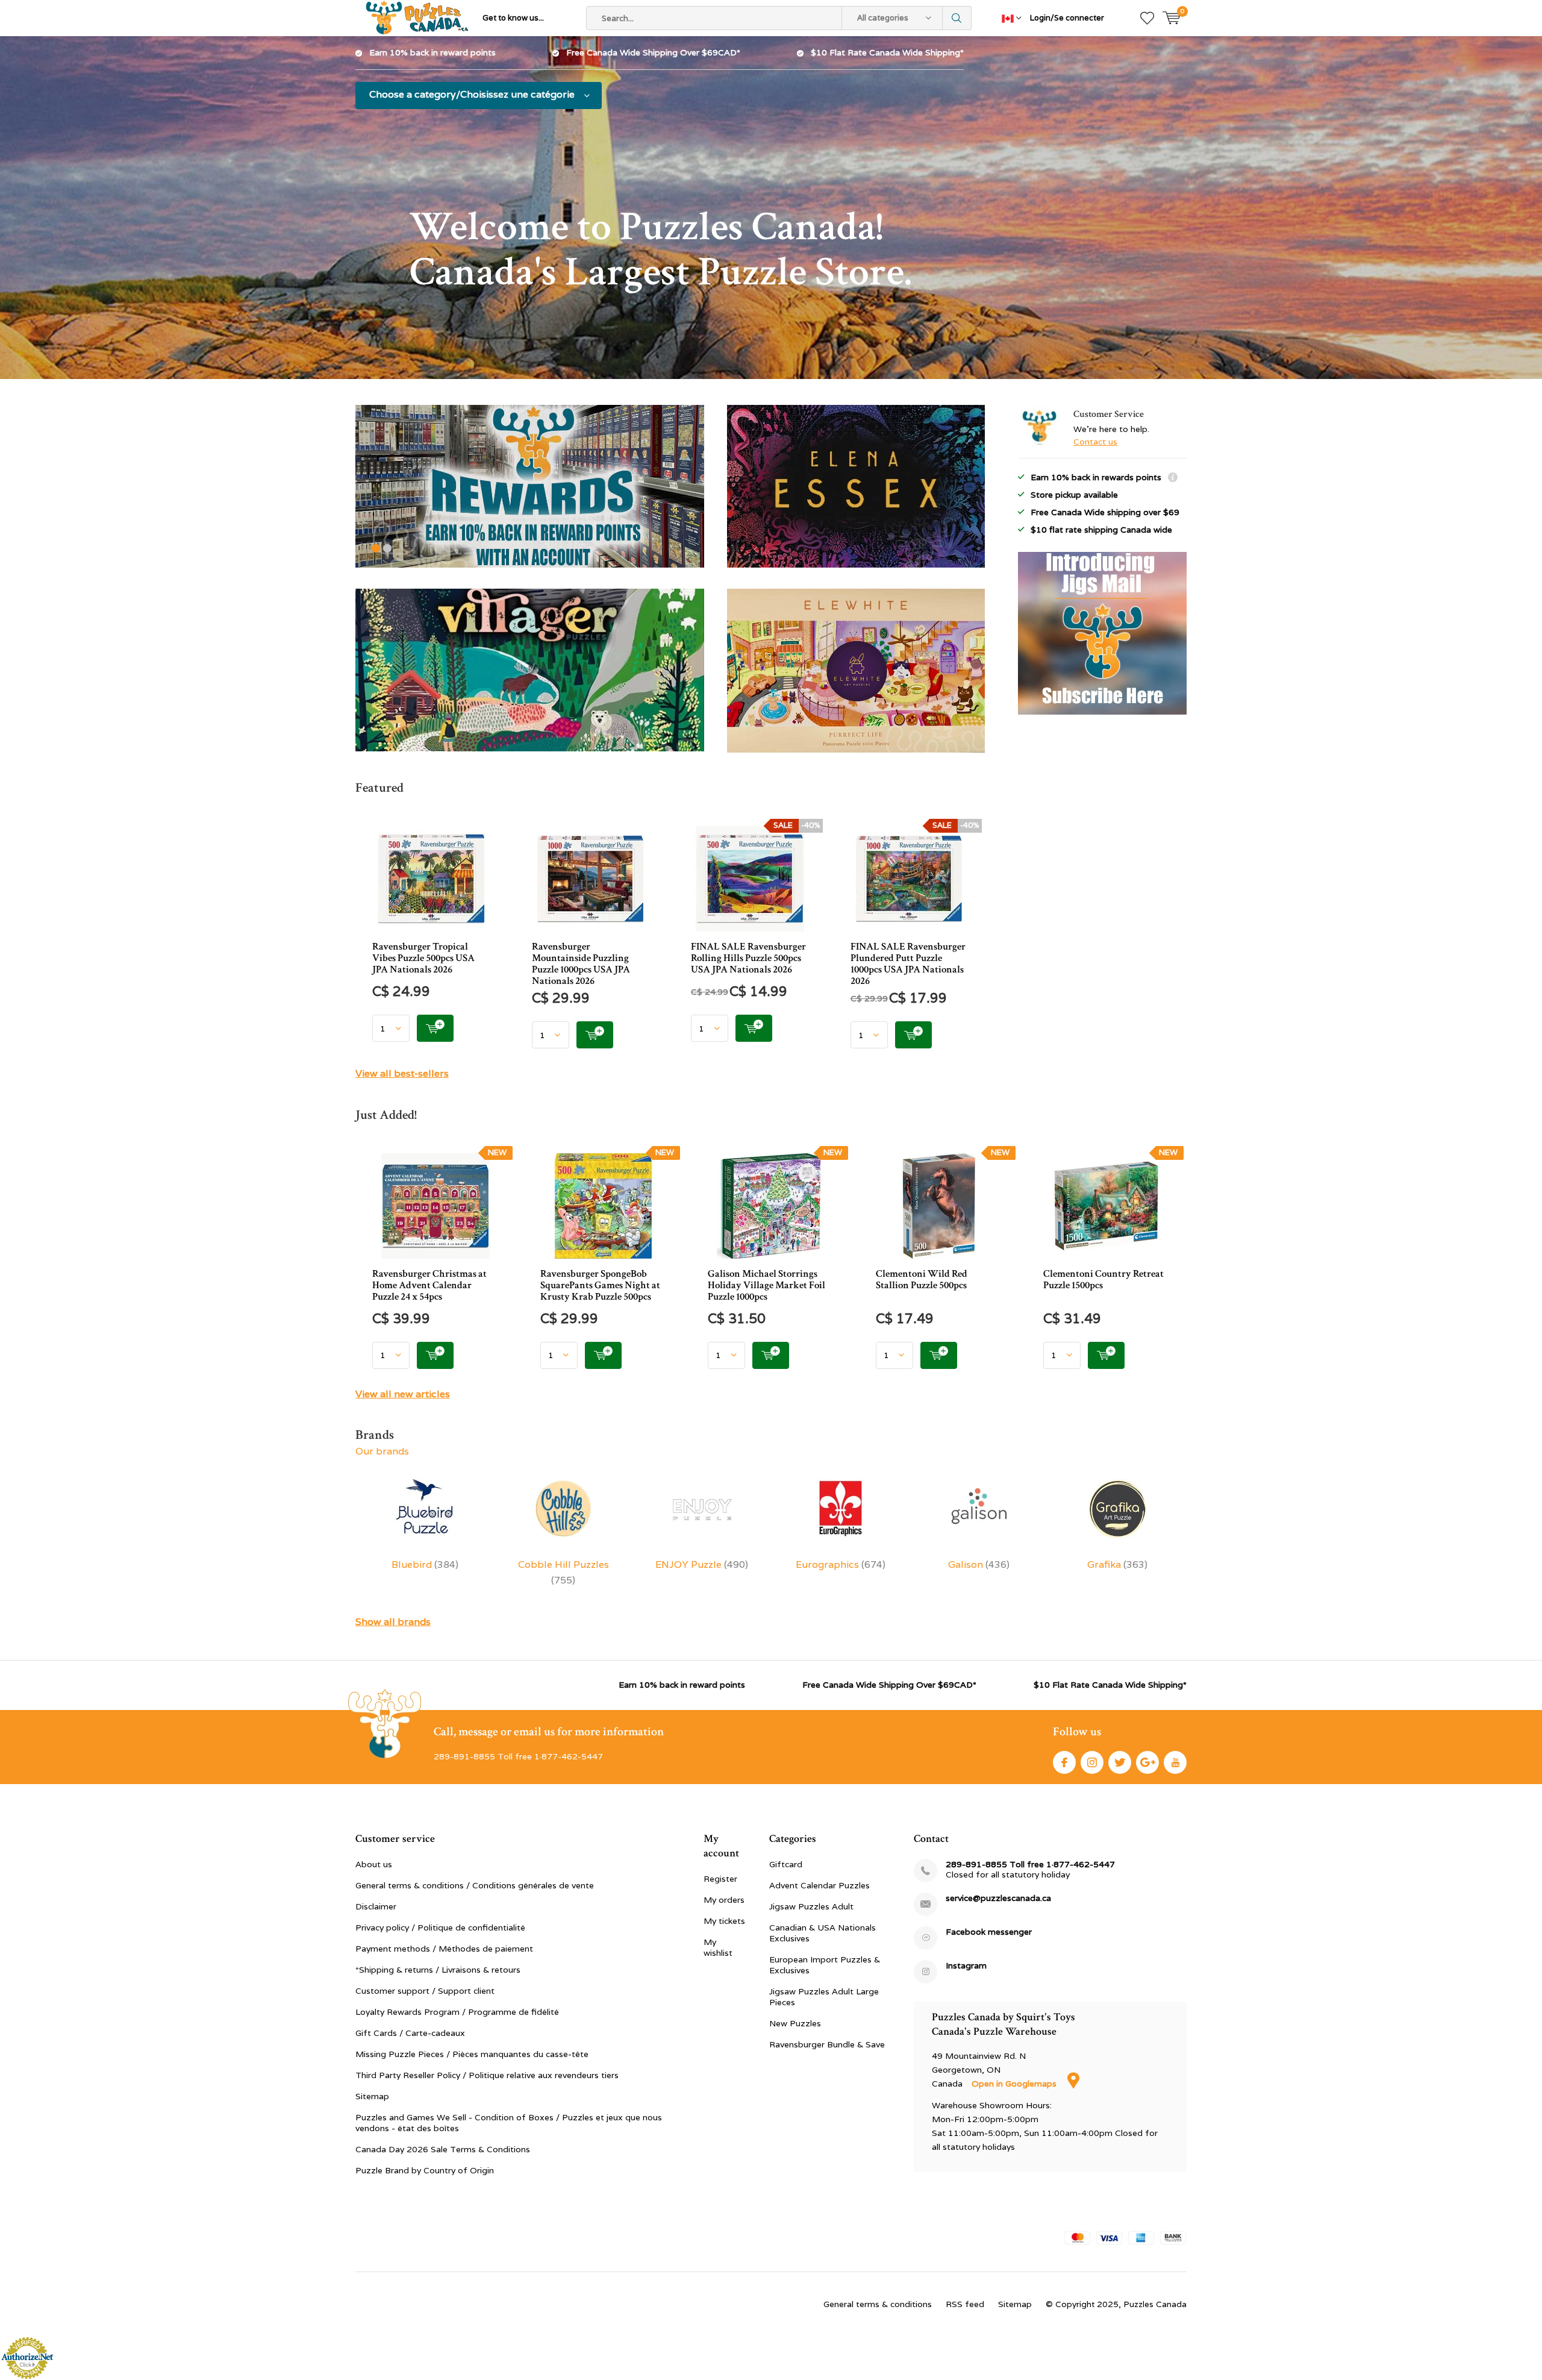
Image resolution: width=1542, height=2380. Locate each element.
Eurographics (841, 1564)
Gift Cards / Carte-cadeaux (410, 2033)
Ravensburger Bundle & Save (827, 2044)
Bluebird (425, 1564)
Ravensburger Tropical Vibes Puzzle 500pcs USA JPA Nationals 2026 (423, 958)
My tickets (724, 1921)
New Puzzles (795, 2023)
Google (1147, 1762)
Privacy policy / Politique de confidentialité (440, 1927)
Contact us (1095, 442)
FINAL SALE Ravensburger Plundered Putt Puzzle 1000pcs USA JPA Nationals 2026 (908, 964)
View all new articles (403, 1394)
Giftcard (786, 1864)
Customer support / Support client (425, 1991)
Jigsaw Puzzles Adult (811, 1906)
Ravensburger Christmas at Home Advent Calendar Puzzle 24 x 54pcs (429, 1285)
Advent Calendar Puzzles (819, 1885)
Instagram (1092, 1762)
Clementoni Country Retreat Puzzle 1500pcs (1103, 1279)
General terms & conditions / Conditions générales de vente (475, 1885)
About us (374, 1864)
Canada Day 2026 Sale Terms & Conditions (443, 2149)
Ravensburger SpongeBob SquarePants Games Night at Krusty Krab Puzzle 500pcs (600, 1285)
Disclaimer (376, 1906)
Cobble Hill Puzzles (563, 1572)
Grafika (1117, 1564)
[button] (376, 548)
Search (957, 18)
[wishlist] (1147, 18)
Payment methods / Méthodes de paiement (444, 1949)
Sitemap (372, 2096)
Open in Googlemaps (1015, 2084)
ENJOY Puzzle (702, 1564)
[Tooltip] (1173, 479)
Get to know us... (513, 18)
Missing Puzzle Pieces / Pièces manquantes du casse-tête (472, 2054)
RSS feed (965, 2304)
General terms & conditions (878, 2304)
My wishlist (718, 1947)
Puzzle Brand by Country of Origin (425, 2170)
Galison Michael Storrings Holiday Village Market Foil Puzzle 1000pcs (766, 1285)
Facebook (1064, 1762)
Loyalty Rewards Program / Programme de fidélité (457, 2012)
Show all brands (393, 1622)
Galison (979, 1564)
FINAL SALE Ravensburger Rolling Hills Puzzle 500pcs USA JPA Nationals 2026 (748, 958)
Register (720, 1879)
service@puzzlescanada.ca (998, 1898)
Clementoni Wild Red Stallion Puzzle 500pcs (922, 1279)
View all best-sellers (402, 1073)
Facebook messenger (989, 1932)
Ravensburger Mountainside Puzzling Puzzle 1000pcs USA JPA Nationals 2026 (581, 964)
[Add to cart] (435, 1028)
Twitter (1120, 1762)
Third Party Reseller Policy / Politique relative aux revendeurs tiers (487, 2075)
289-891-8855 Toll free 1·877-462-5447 (1030, 1865)
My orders (724, 1900)
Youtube (1175, 1762)
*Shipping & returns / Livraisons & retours (438, 1970)
